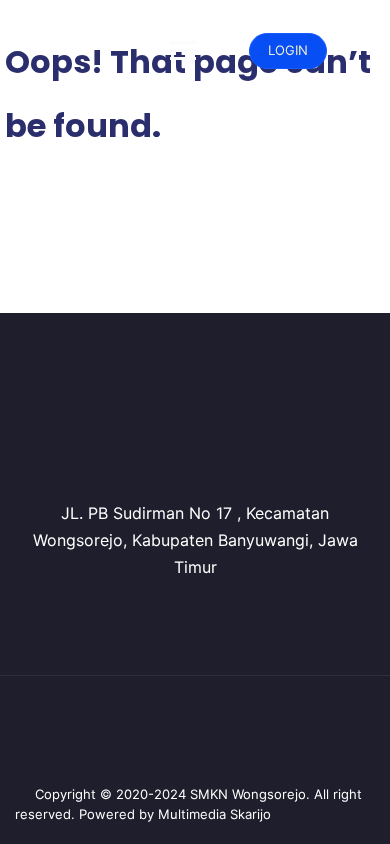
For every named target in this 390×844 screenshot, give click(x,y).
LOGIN (288, 50)
